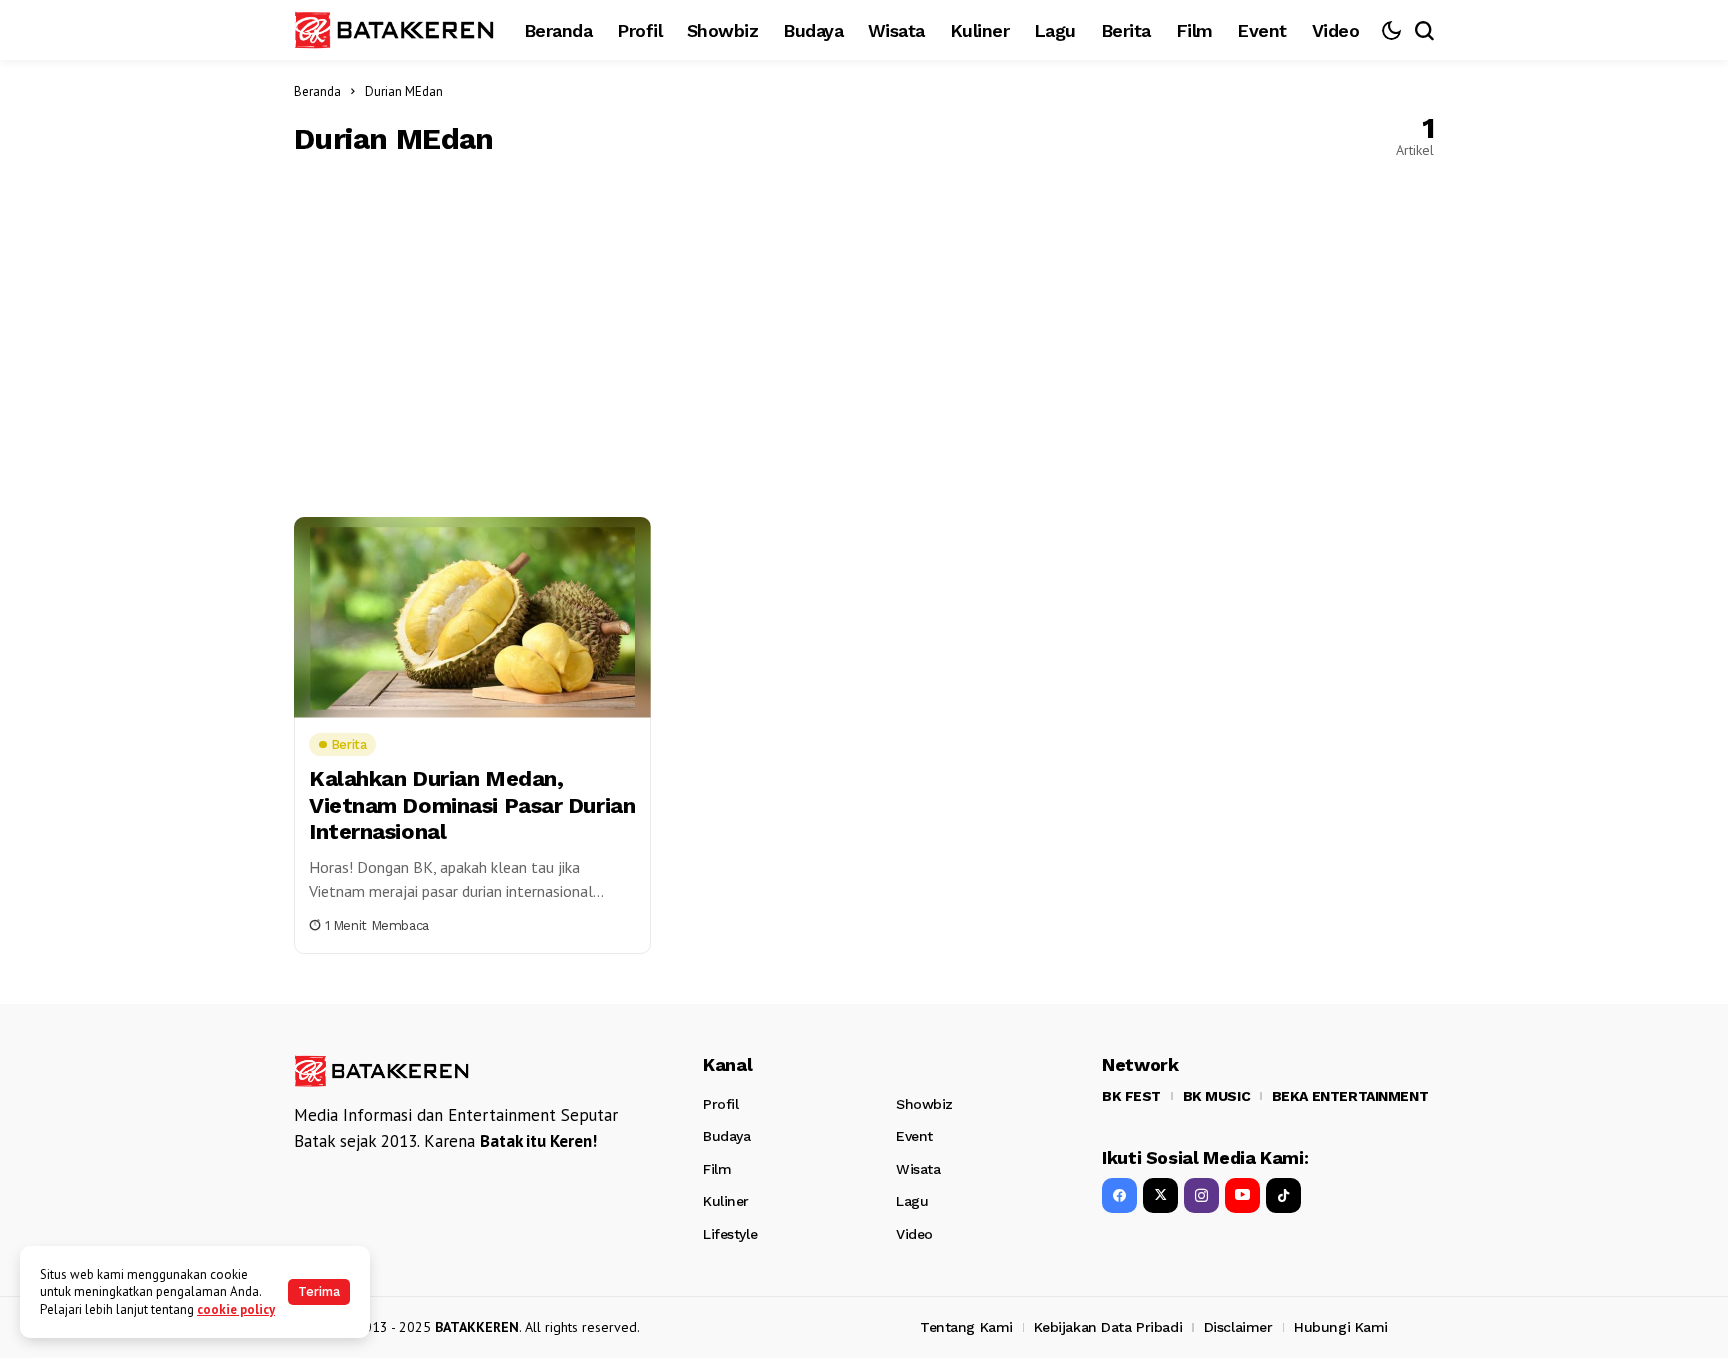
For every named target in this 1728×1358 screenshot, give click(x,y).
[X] (1160, 1195)
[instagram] (1201, 1195)
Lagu (912, 1201)
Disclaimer (1238, 1327)
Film (717, 1169)
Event (914, 1136)
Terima (319, 1291)
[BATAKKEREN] (394, 29)
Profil (720, 1104)
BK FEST (1131, 1096)
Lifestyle (730, 1234)
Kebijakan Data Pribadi (1108, 1327)
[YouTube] (1242, 1195)
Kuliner (726, 1201)
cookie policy (236, 1309)
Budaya (726, 1136)
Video (914, 1234)
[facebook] (1119, 1195)
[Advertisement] (864, 337)
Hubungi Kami (1341, 1327)
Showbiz (924, 1104)
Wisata (918, 1169)
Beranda (317, 91)
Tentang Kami (966, 1327)
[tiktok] (1283, 1195)
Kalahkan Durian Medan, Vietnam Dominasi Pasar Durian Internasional (472, 805)
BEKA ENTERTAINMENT (1350, 1096)
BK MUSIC (1217, 1096)
